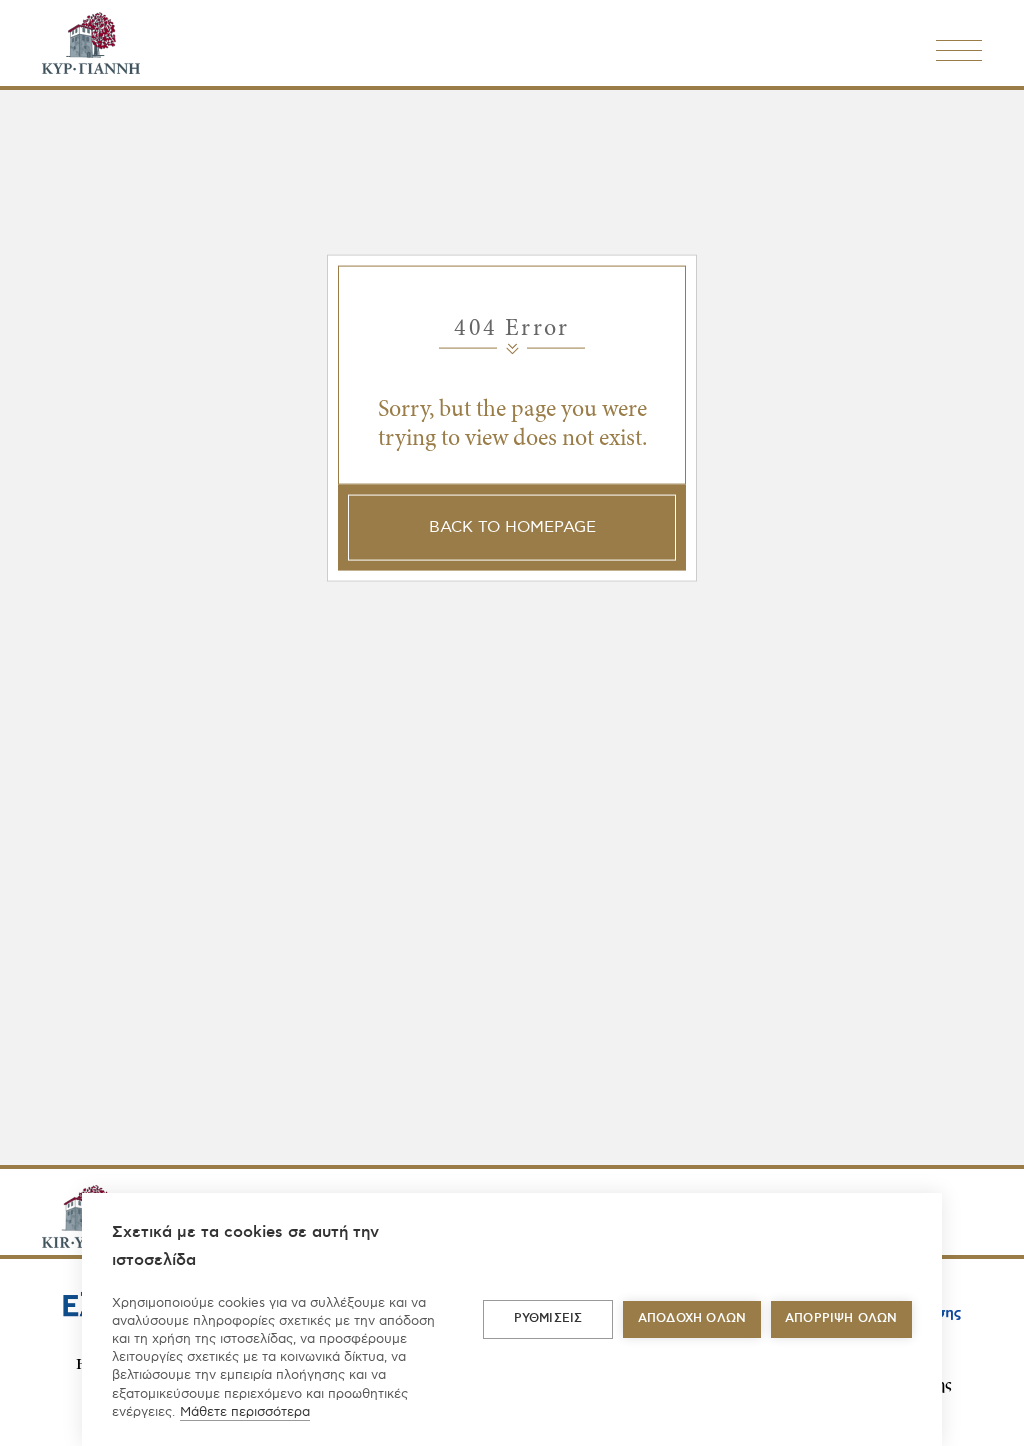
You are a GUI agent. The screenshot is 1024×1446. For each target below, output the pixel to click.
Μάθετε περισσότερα (245, 1412)
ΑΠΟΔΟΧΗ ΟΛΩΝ (692, 1318)
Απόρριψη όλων (841, 1318)
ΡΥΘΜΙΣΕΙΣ (548, 1318)
